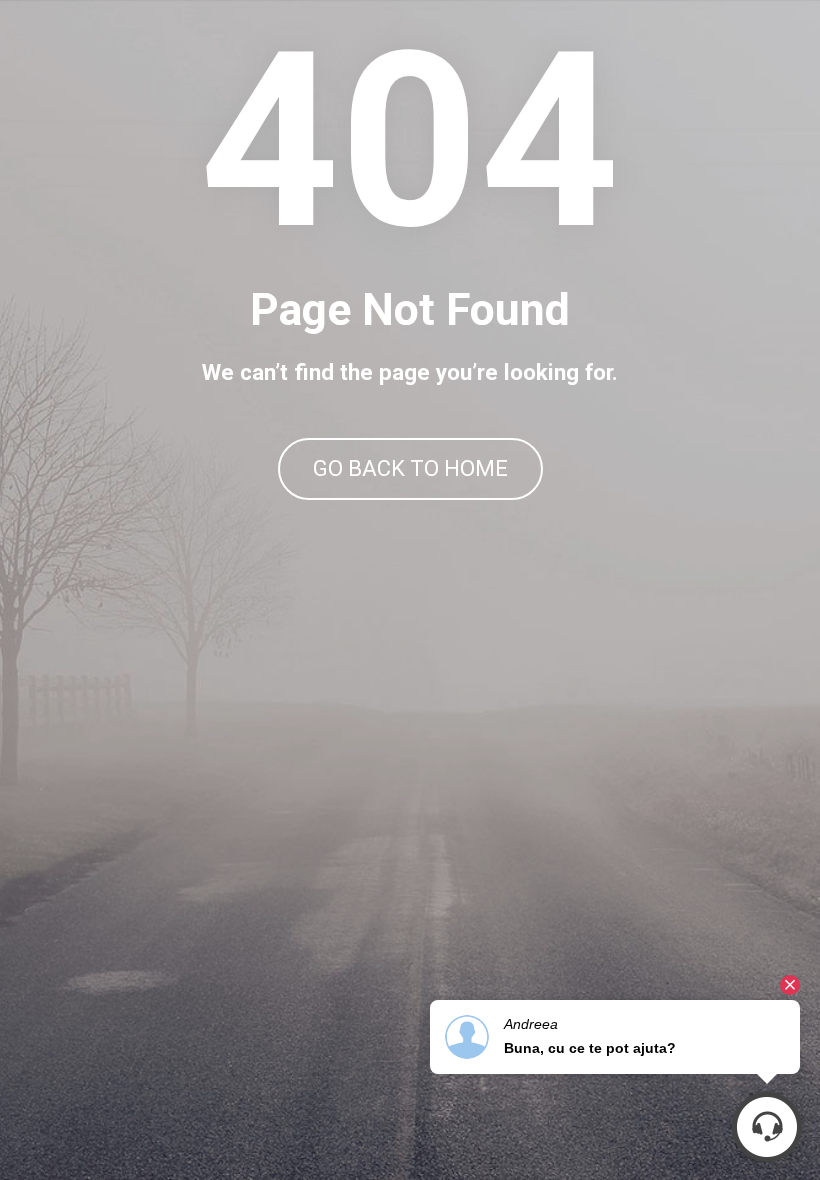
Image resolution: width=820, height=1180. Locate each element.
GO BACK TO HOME (410, 468)
